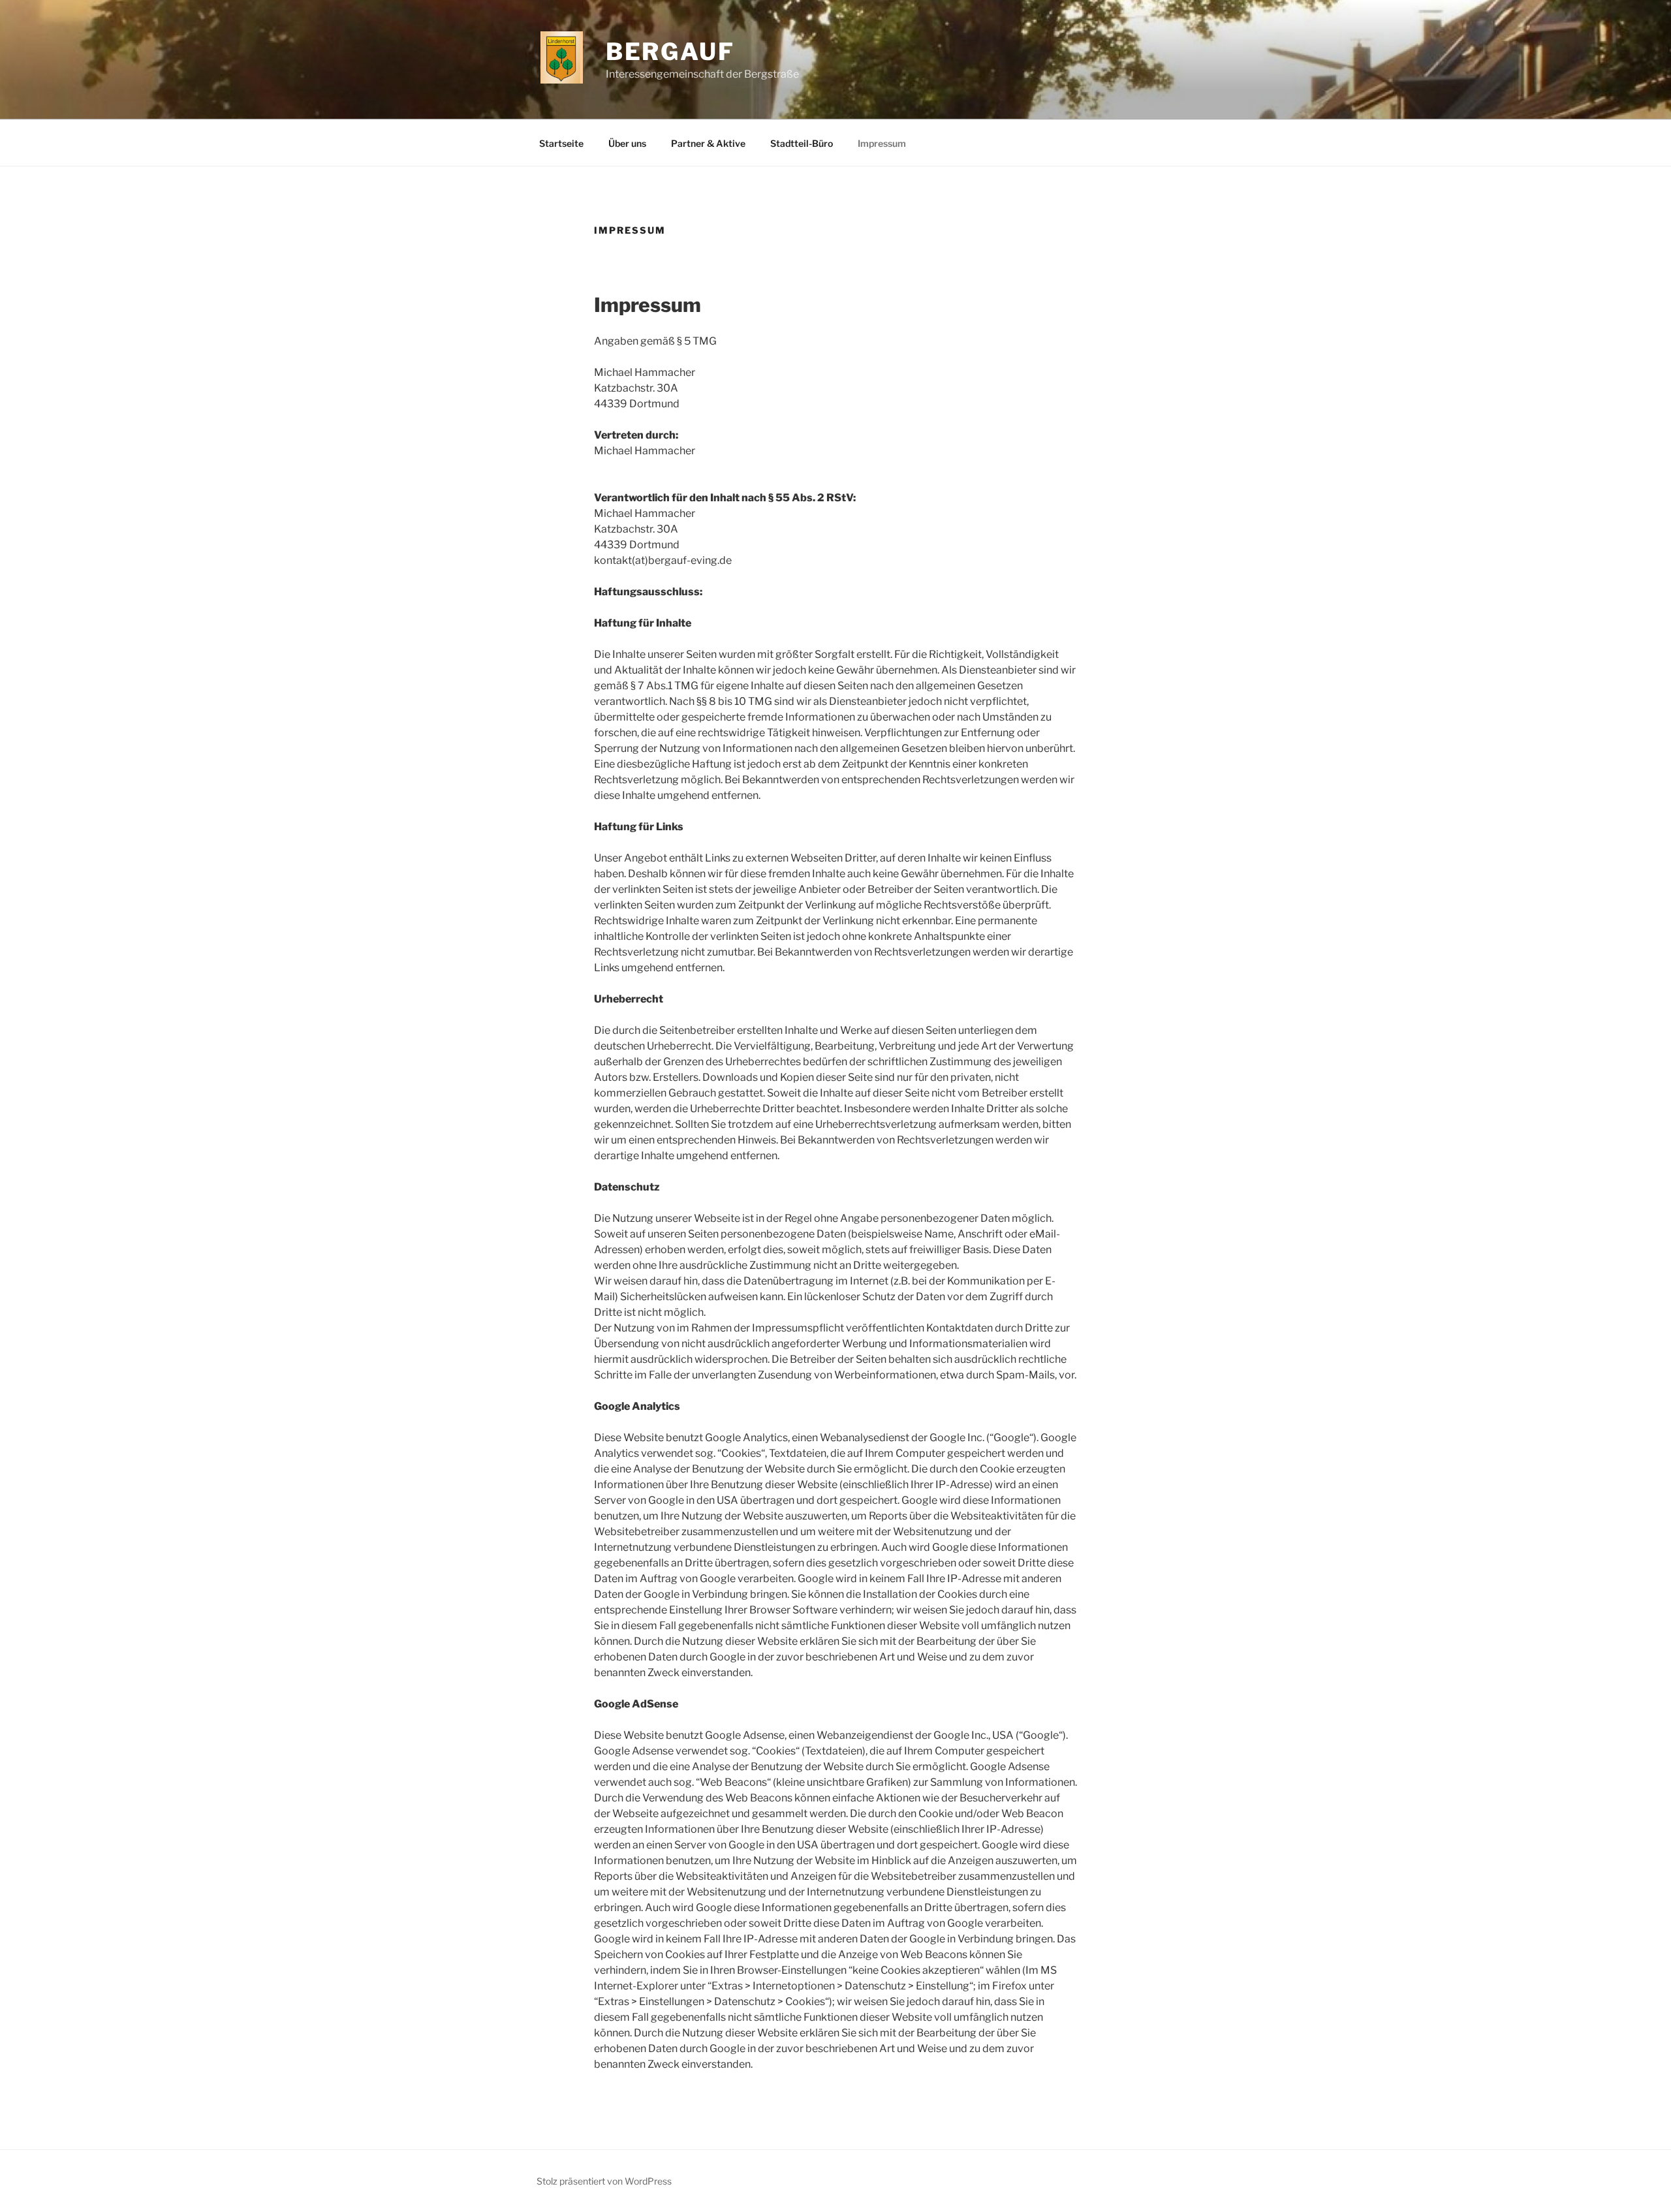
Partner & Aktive (708, 143)
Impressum (882, 143)
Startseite (561, 143)
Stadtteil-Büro (802, 143)
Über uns (627, 143)
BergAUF (670, 52)
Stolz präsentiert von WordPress (604, 2181)
